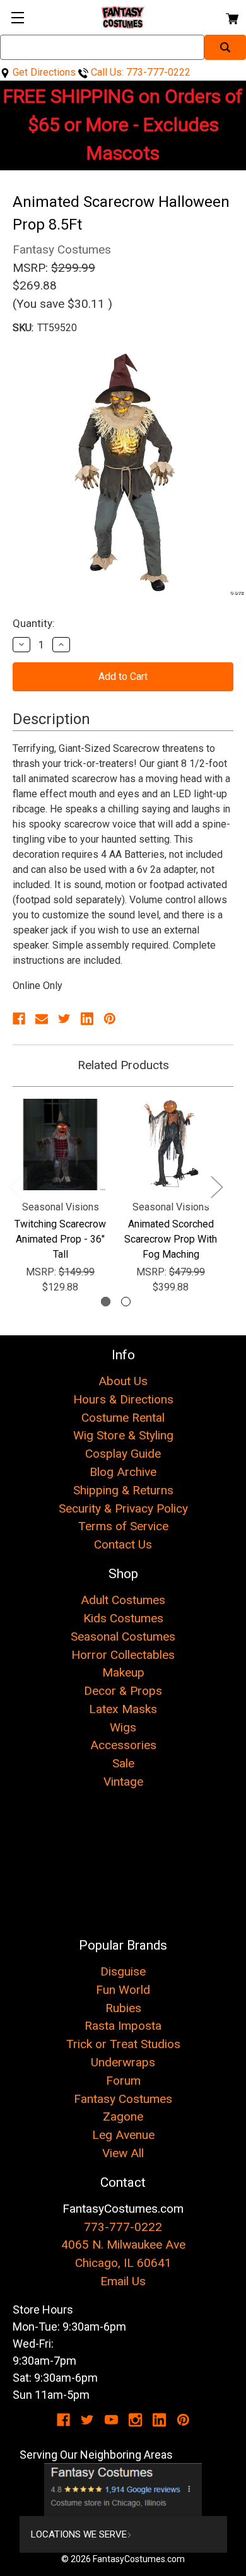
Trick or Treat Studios (123, 2044)
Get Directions (43, 72)
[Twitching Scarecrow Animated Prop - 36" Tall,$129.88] (60, 1145)
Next (216, 1186)
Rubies (123, 2008)
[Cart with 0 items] (231, 17)
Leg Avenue (123, 2135)
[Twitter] (64, 1019)
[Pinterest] (110, 1019)
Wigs (123, 1727)
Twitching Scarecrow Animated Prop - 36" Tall (60, 1239)
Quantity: (34, 623)
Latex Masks (123, 1709)
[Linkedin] (87, 1019)
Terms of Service (123, 1526)
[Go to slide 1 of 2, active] (106, 1302)
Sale (123, 1763)
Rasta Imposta (123, 2026)
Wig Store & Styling (123, 1435)
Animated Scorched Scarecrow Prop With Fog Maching (171, 1239)
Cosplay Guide (123, 1454)
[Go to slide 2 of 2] (126, 1302)
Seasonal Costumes (123, 1636)
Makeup (123, 1672)
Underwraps (123, 2062)
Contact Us (123, 1544)
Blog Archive (123, 1472)
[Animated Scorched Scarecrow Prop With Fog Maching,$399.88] (171, 1145)
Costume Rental (123, 1418)
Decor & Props (123, 1691)
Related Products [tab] (123, 1065)
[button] (123, 2490)
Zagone (123, 2116)
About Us (123, 1381)
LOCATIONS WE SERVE (79, 2534)
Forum (123, 2081)
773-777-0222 (123, 2227)
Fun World (123, 1990)
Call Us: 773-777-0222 (139, 72)
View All (123, 2153)
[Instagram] (135, 2420)
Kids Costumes (123, 1618)
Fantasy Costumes (123, 2099)
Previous (15, 1186)
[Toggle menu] (17, 17)
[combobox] (102, 47)
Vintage (123, 1782)
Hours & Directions (123, 1399)
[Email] (42, 1019)
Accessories (123, 1745)
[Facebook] (19, 1019)
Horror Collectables (123, 1655)
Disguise (123, 1971)
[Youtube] (111, 2420)
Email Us (123, 2281)
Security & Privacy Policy (123, 1508)
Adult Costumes (123, 1600)
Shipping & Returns (123, 1490)
